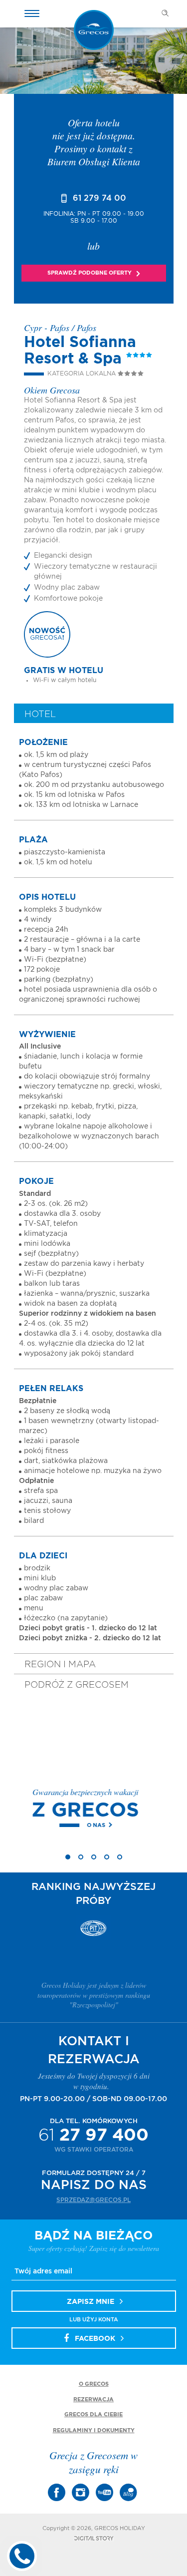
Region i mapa (60, 1665)
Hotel (40, 715)
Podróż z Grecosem (77, 1685)
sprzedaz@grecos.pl (93, 2200)
